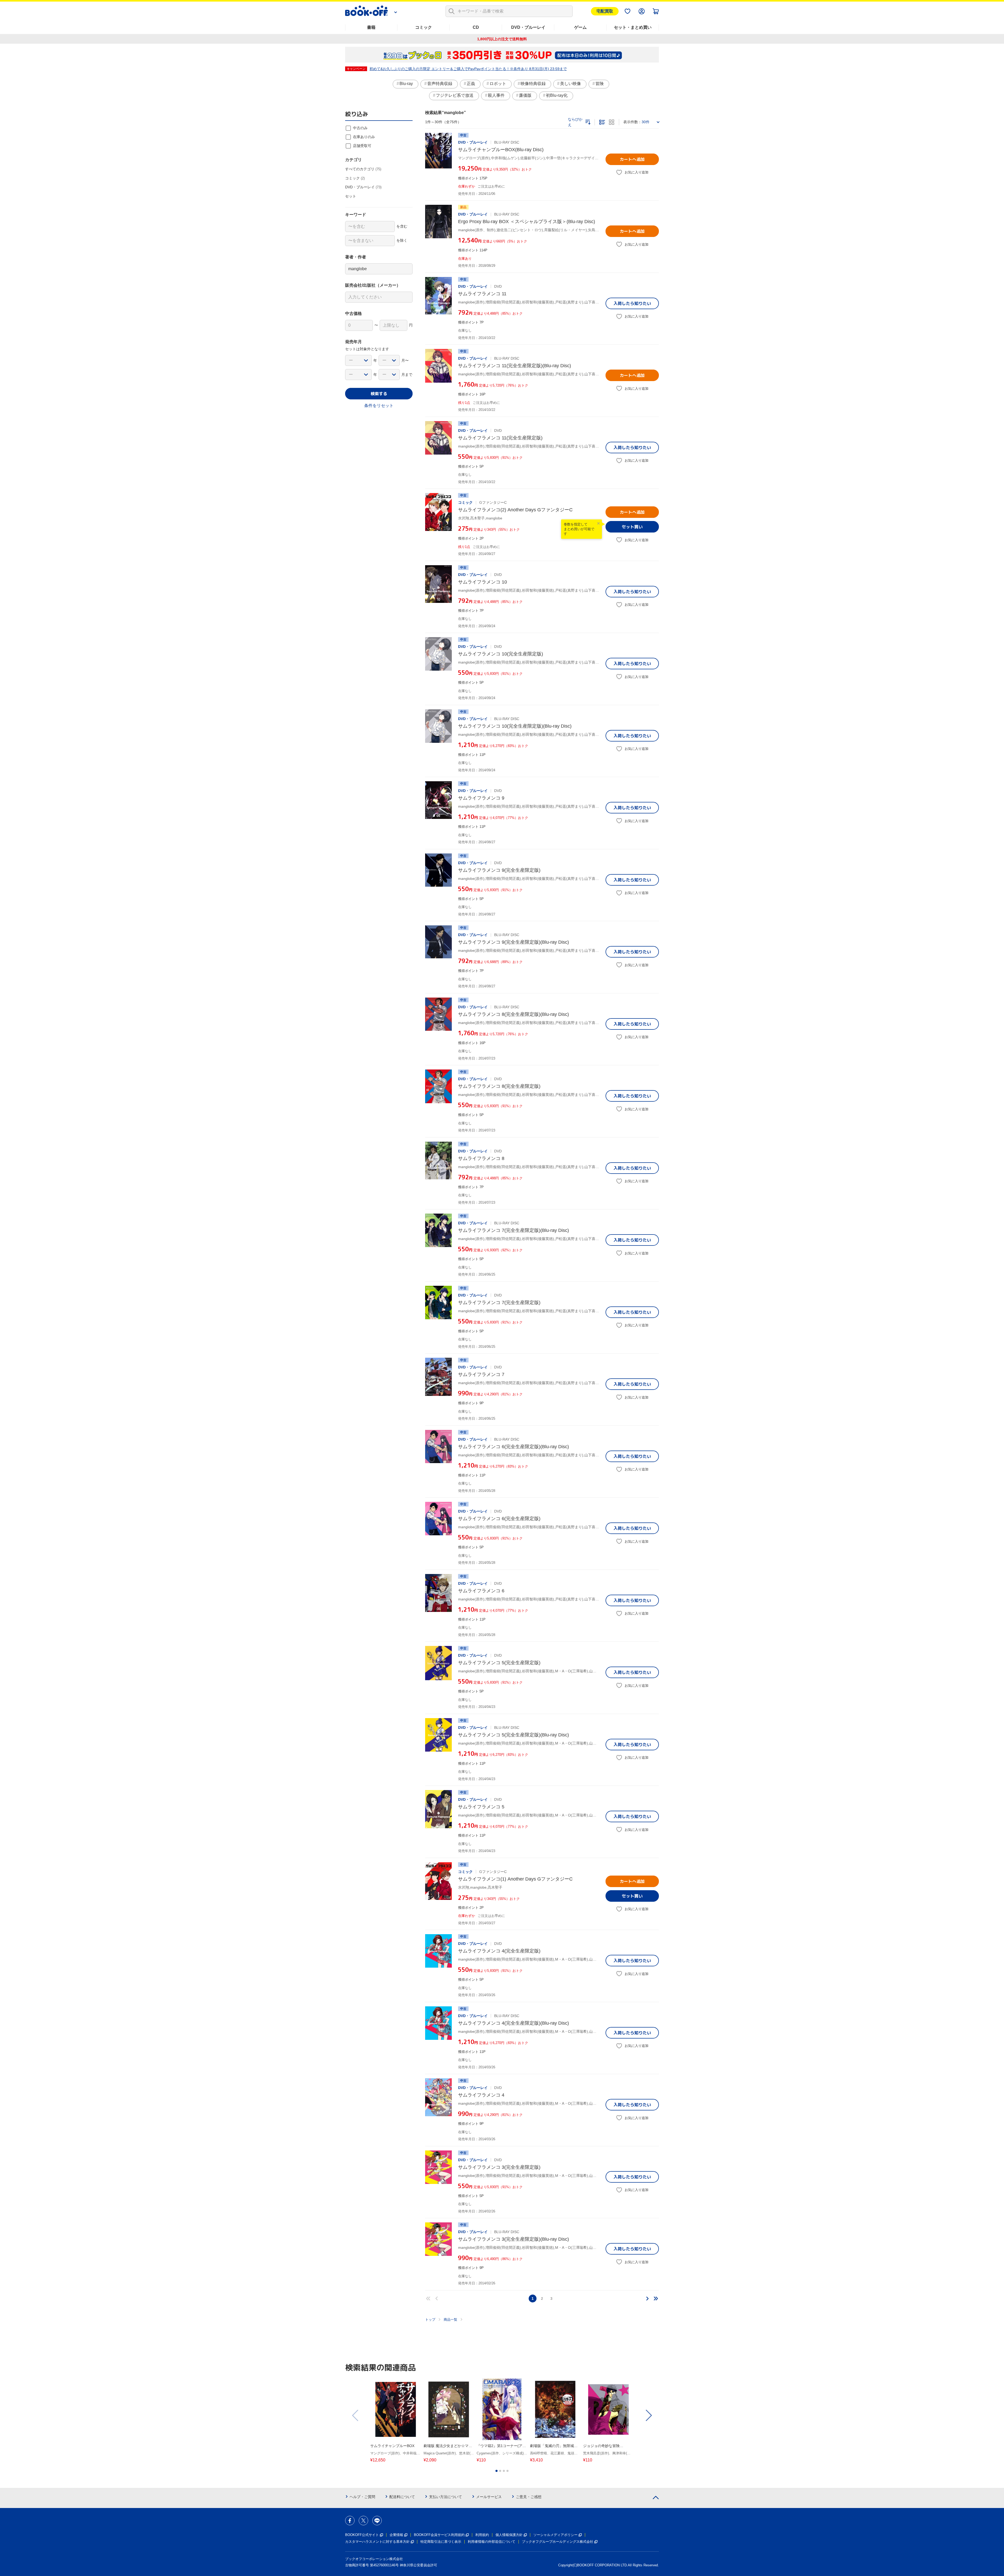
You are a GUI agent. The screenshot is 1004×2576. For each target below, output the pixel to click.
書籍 (371, 27)
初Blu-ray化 (557, 95)
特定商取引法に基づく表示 (441, 2542)
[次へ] (647, 2298)
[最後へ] (656, 2298)
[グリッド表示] (612, 122)
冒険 (600, 84)
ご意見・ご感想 (529, 2497)
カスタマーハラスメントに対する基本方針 (377, 2542)
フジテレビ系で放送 (455, 95)
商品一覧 (450, 2320)
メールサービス (489, 2497)
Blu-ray (406, 84)
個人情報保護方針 (509, 2535)
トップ (430, 2320)
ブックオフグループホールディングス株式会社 (558, 2542)
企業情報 (396, 2535)
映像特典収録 (533, 84)
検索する (379, 394)
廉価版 (525, 95)
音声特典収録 (440, 84)
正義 (471, 84)
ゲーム (580, 27)
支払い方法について (446, 2497)
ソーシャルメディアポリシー (555, 2535)
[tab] (497, 2471)
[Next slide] (648, 2415)
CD (476, 27)
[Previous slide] (356, 2415)
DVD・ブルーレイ (528, 27)
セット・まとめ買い (633, 27)
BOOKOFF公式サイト (362, 2535)
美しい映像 (571, 84)
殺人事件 (496, 95)
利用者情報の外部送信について (492, 2542)
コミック (424, 27)
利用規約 (482, 2535)
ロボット (498, 84)
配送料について (402, 2497)
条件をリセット (379, 406)
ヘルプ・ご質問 (362, 2497)
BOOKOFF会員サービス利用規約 (439, 2535)
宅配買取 (605, 11)
